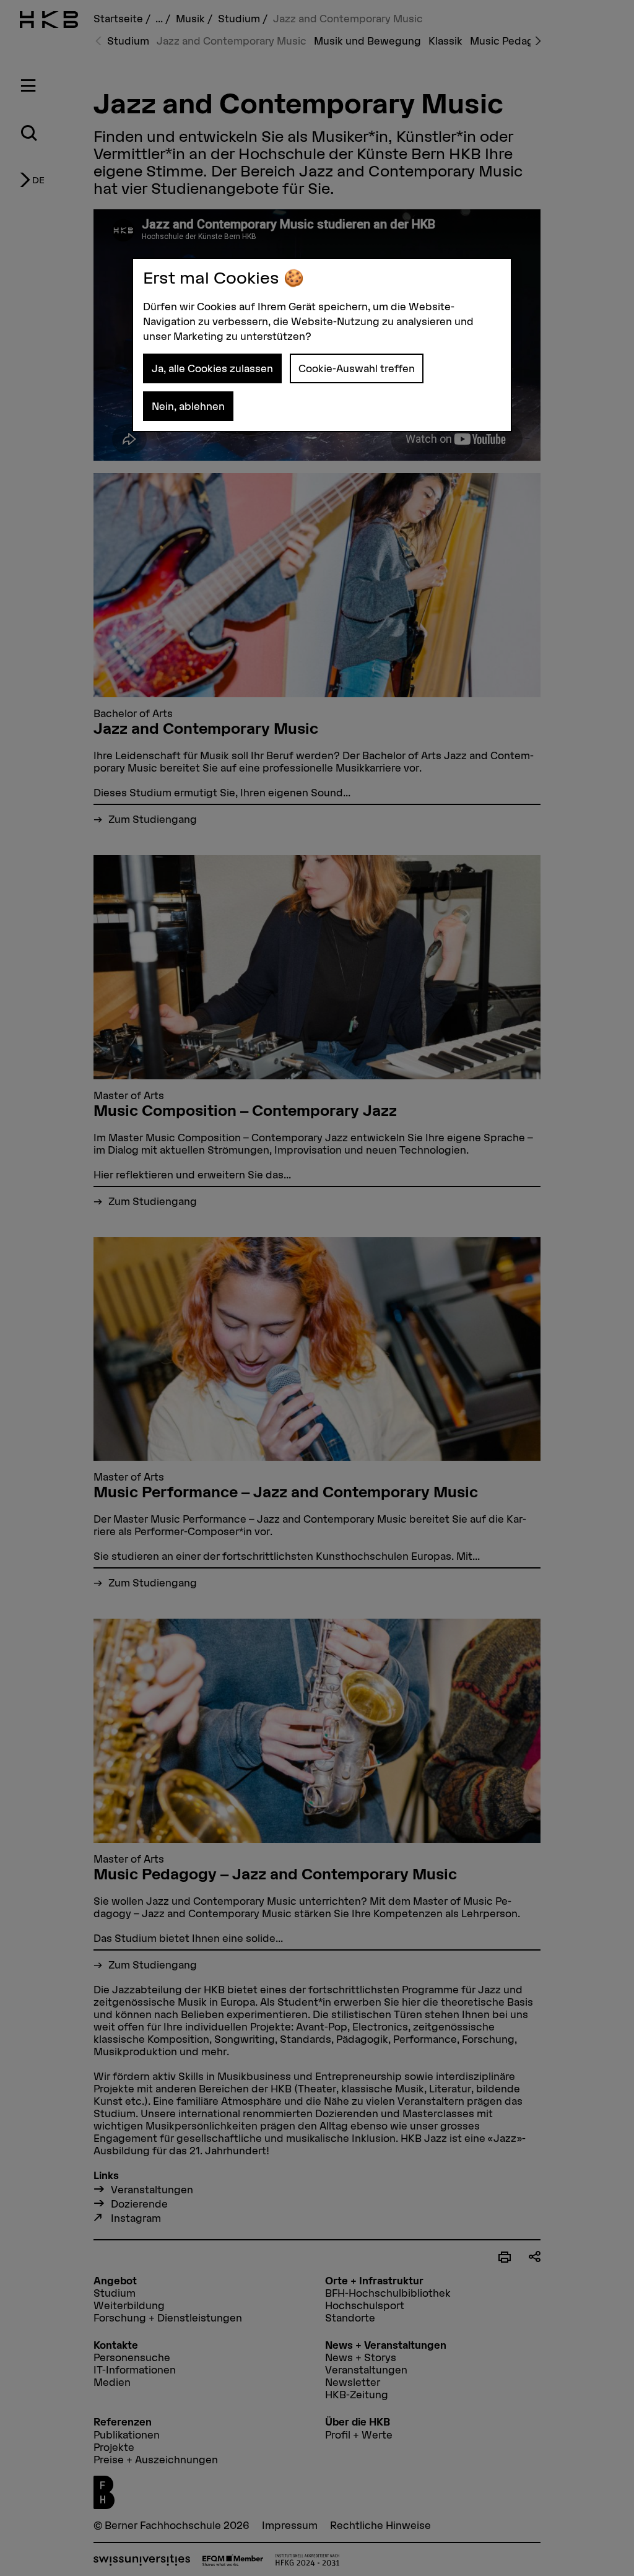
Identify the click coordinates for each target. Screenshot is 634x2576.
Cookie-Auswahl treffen (357, 368)
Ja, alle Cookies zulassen (212, 368)
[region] (322, 345)
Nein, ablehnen (188, 406)
